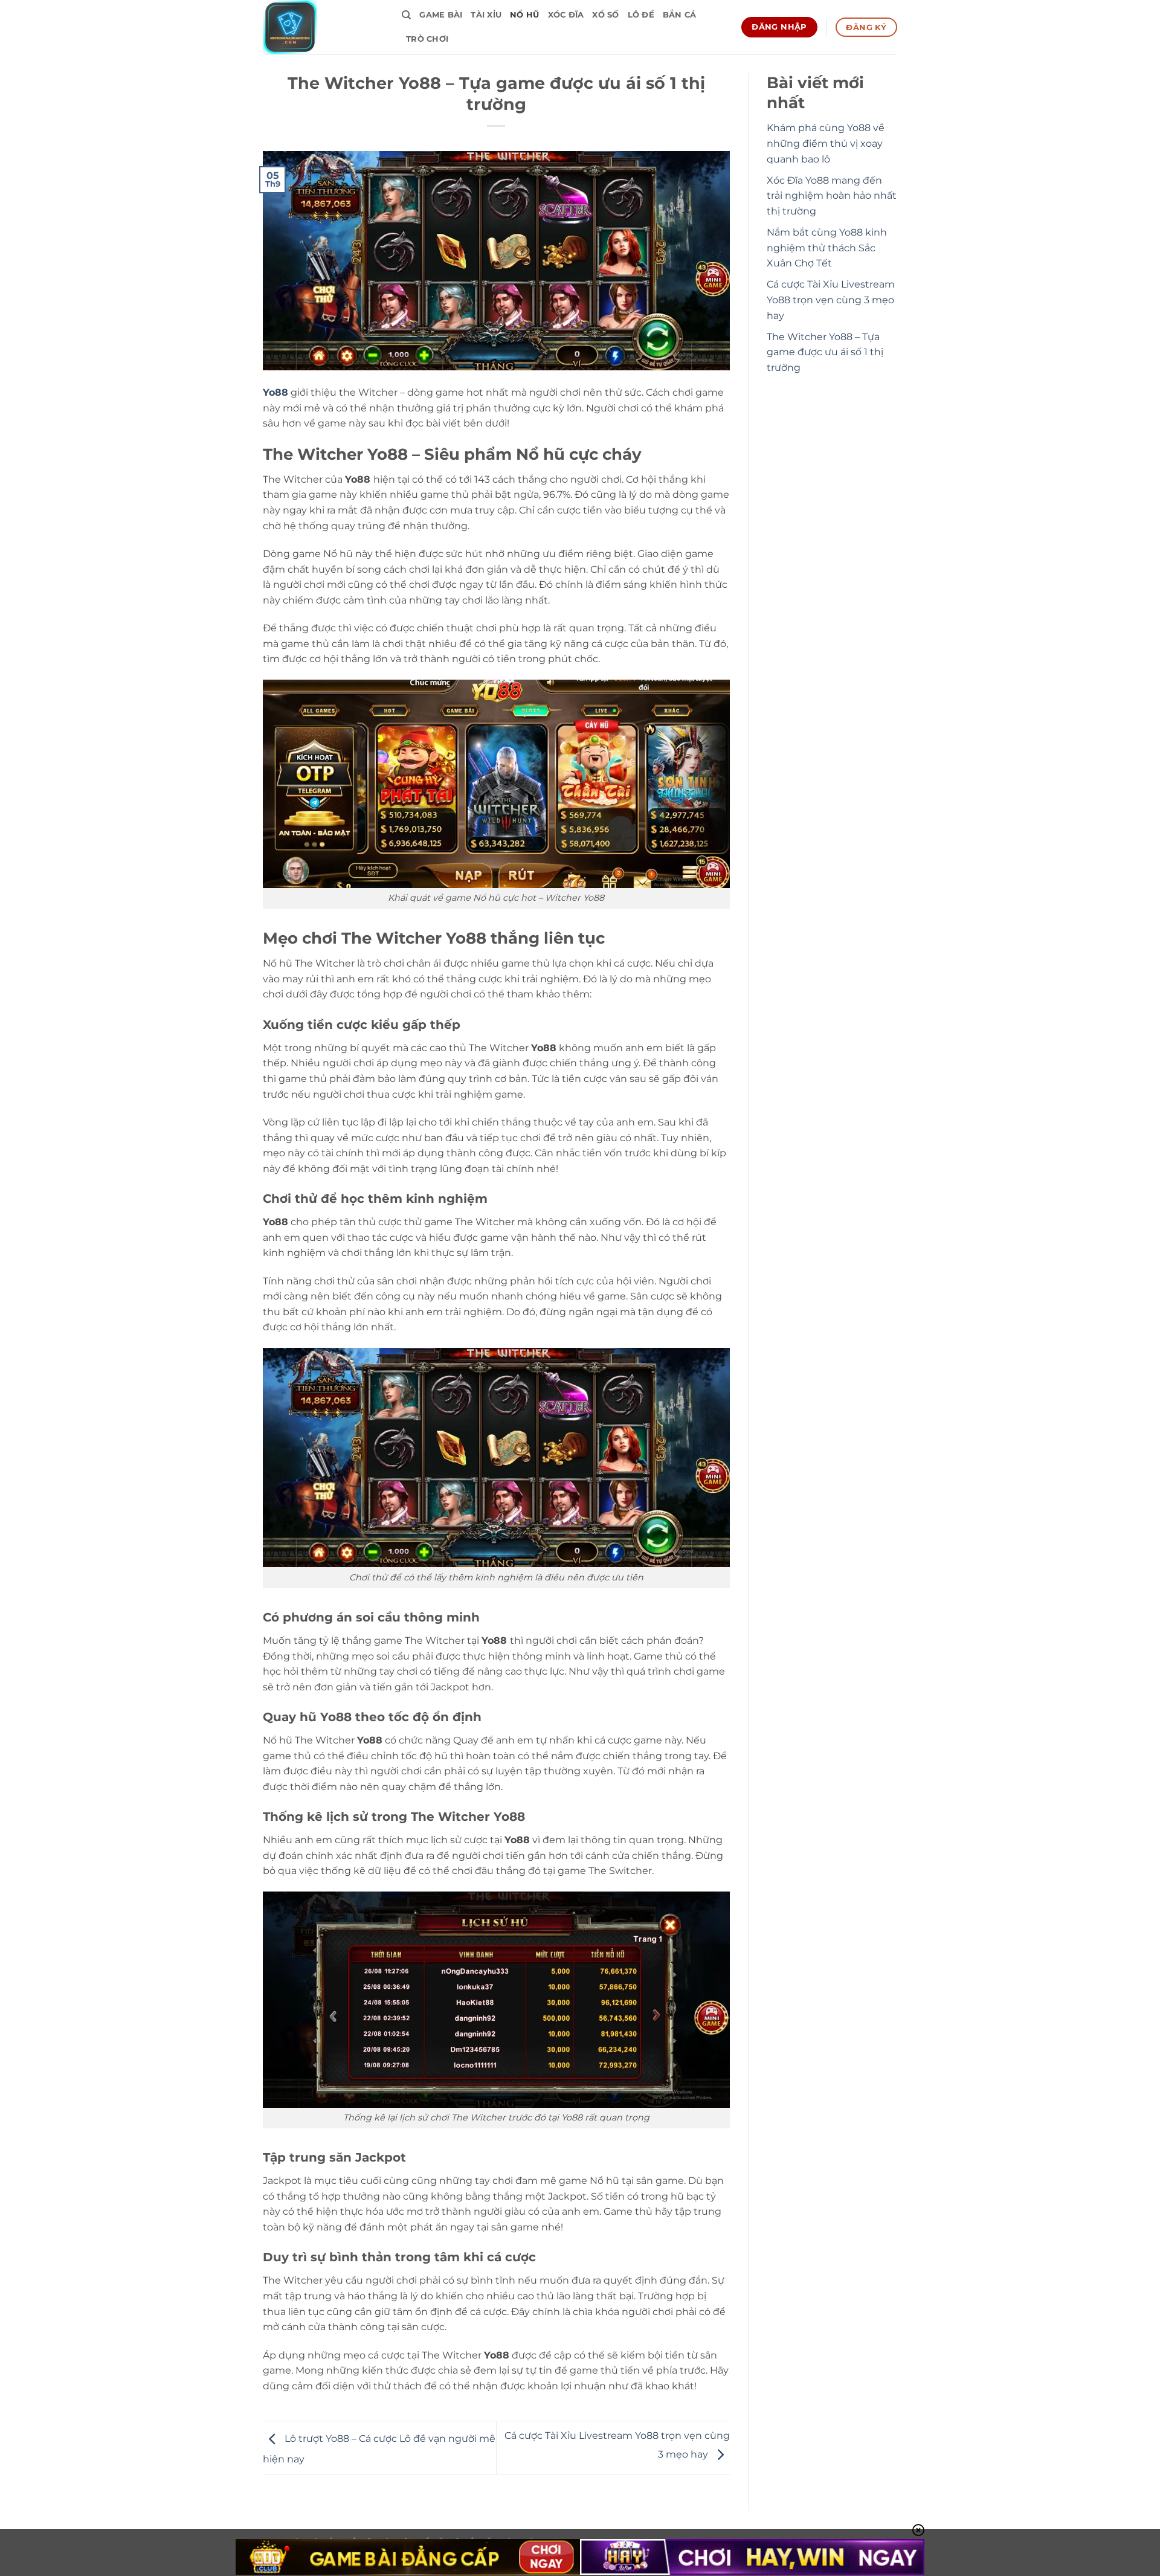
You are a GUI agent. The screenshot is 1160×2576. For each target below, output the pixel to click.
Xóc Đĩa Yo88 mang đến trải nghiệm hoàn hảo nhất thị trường (832, 196)
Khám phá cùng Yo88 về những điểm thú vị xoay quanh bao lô (826, 143)
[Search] (406, 15)
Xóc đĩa (566, 15)
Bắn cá (680, 15)
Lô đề (641, 15)
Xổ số (605, 15)
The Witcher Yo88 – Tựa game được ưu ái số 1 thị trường (825, 352)
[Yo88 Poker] (323, 27)
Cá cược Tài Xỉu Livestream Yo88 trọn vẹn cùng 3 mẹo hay (831, 300)
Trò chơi (427, 39)
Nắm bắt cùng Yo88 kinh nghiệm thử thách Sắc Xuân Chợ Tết (827, 248)
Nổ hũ (524, 15)
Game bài (441, 15)
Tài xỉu (486, 15)
